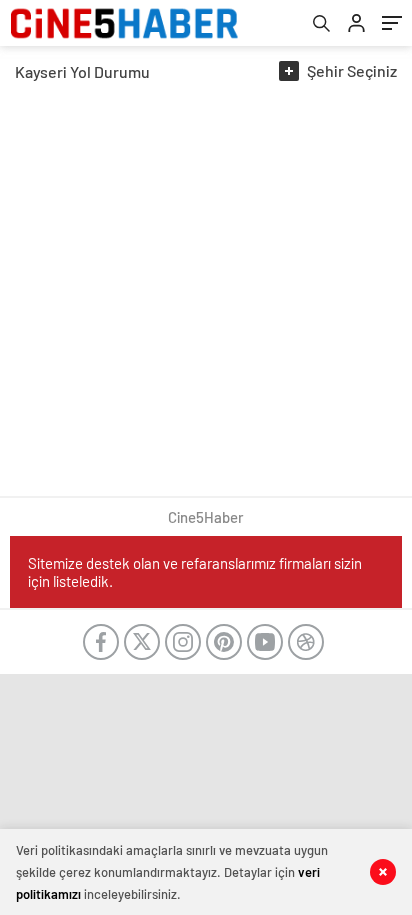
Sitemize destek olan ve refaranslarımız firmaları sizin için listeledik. (195, 572)
